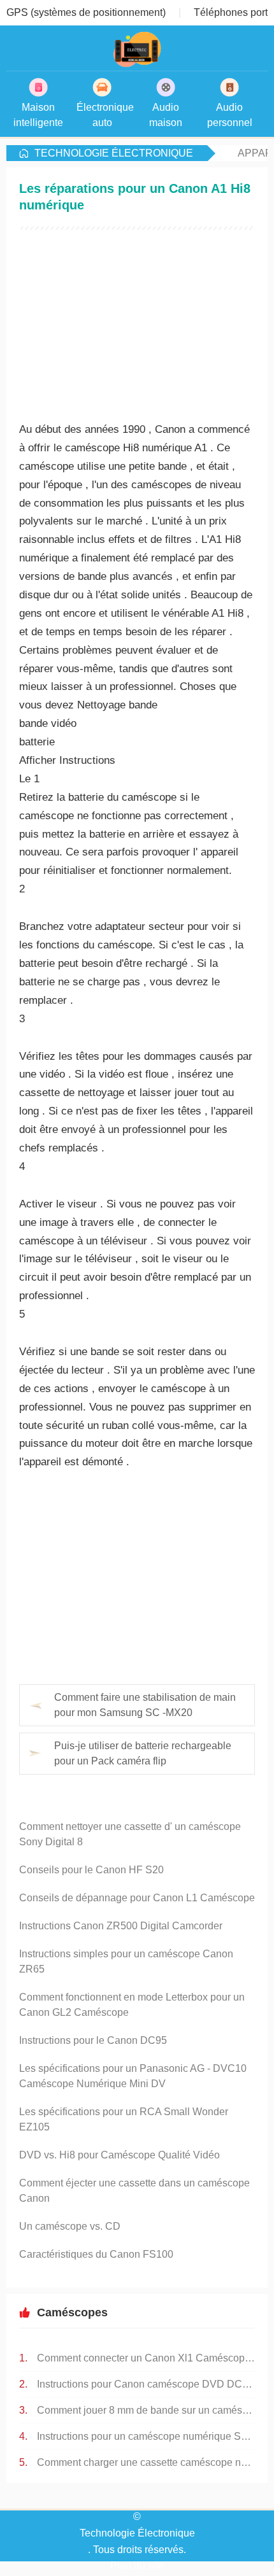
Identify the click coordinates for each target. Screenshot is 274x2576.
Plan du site (137, 2565)
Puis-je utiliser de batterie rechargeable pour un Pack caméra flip (143, 1753)
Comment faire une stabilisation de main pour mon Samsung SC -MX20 (145, 1705)
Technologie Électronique (114, 153)
